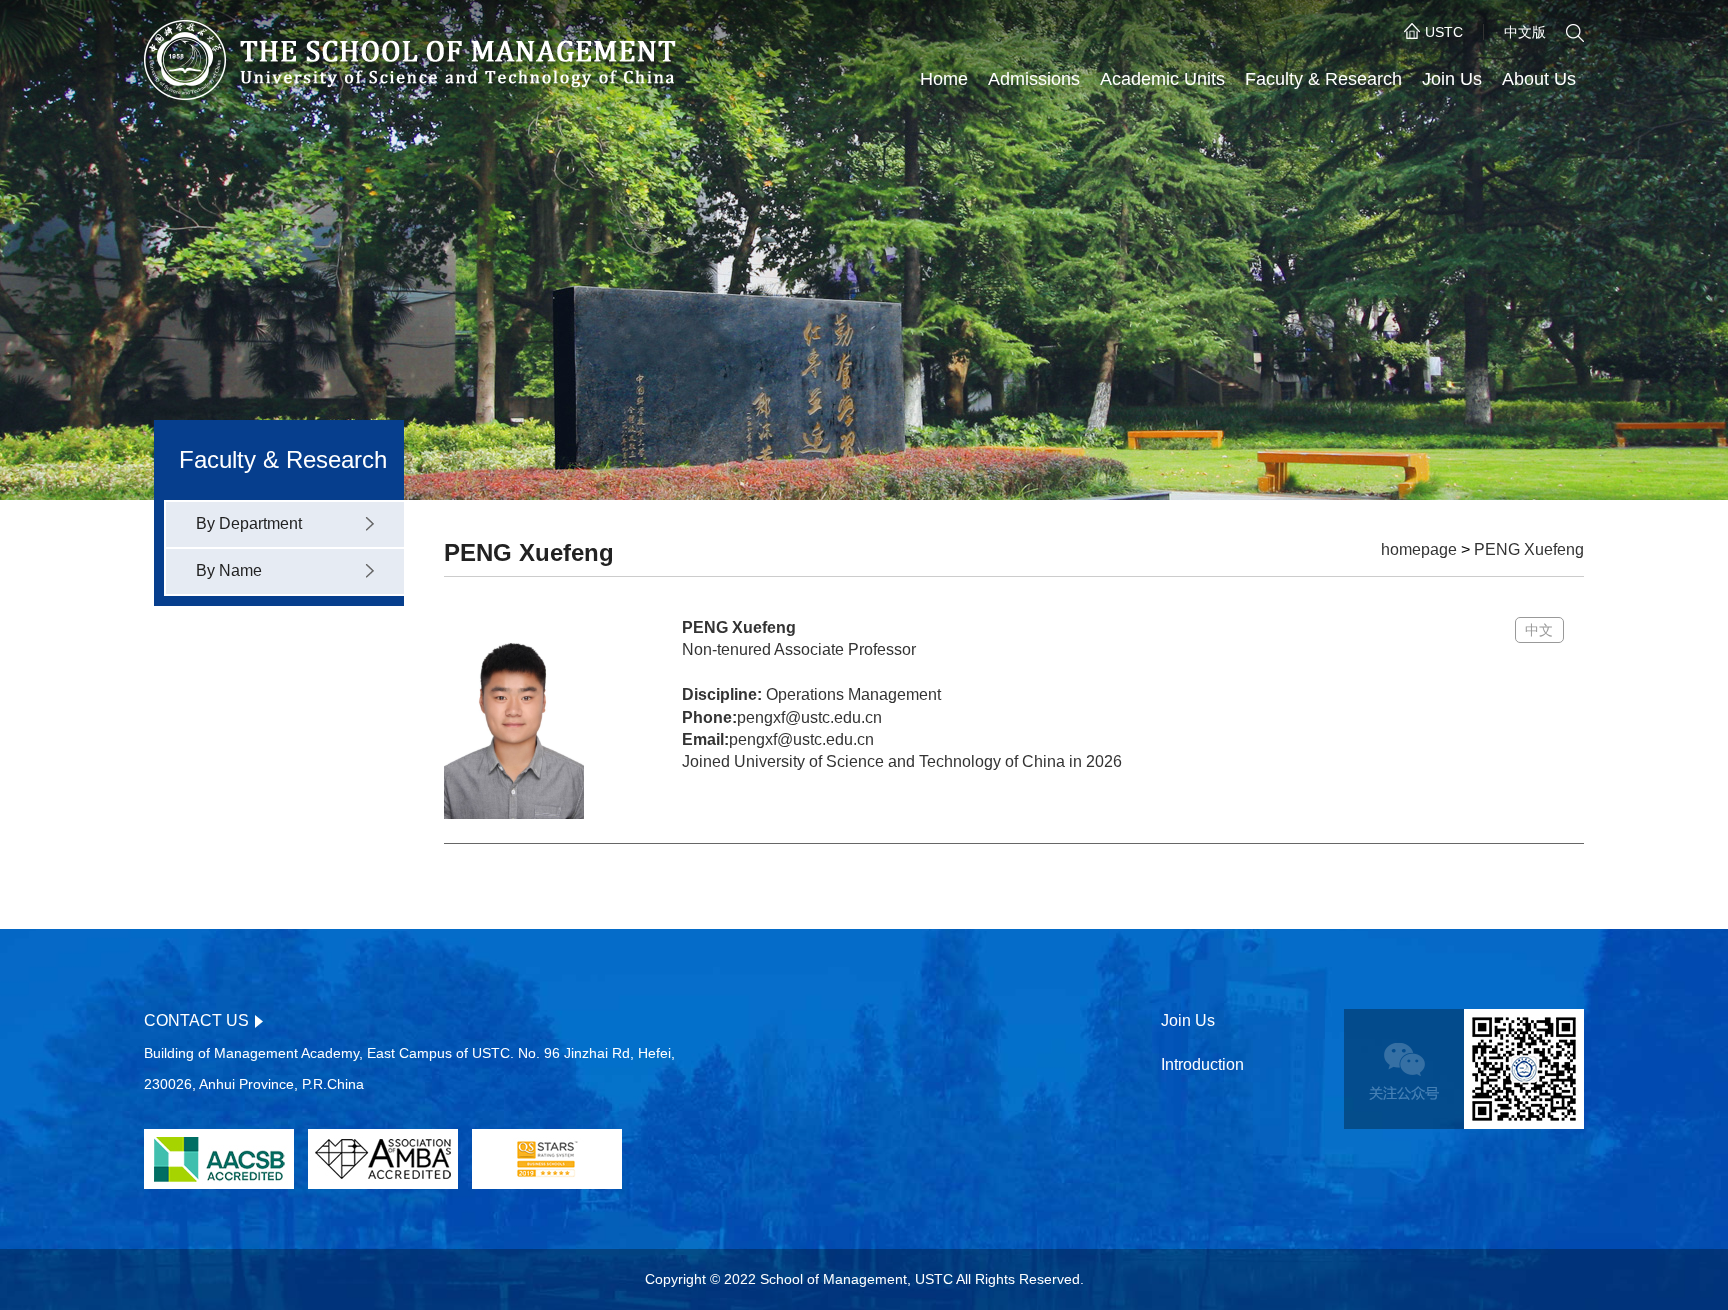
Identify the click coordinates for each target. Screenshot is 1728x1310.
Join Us (1452, 79)
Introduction (1202, 1064)
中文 (1539, 630)
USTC (1444, 32)
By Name (229, 570)
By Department (249, 523)
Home (944, 79)
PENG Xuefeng (1529, 549)
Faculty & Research (1323, 79)
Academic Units (1162, 79)
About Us (1539, 79)
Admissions (1034, 79)
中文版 (1525, 32)
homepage (1419, 549)
